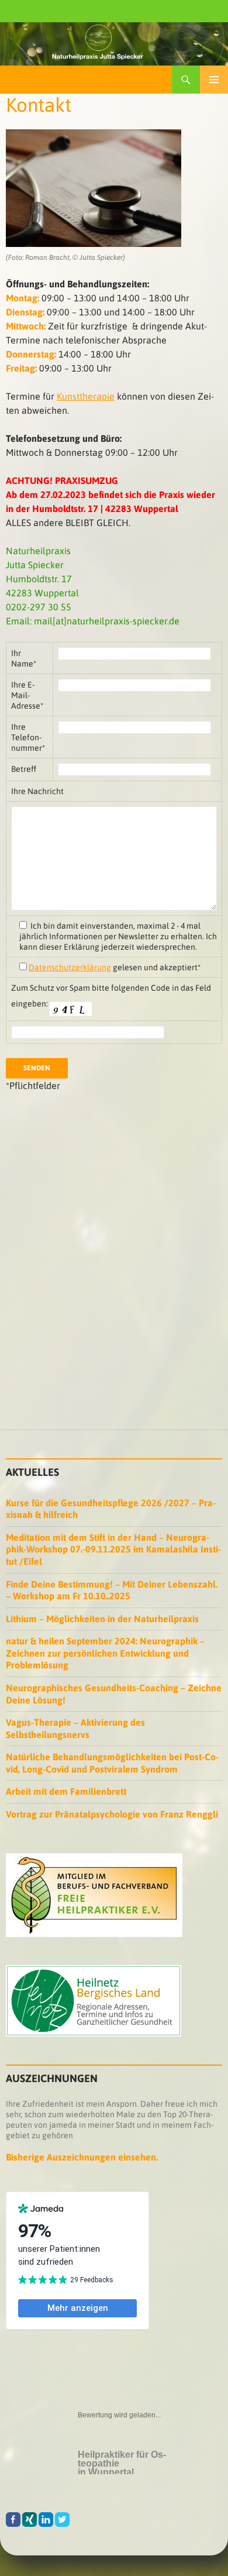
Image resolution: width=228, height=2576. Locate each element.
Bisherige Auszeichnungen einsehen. (82, 2157)
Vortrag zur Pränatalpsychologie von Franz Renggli (112, 1814)
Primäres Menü (214, 80)
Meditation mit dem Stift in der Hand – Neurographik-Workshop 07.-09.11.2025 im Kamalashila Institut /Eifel (113, 1549)
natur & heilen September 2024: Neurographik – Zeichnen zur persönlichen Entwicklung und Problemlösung (105, 1653)
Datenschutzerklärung (70, 967)
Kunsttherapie (86, 396)
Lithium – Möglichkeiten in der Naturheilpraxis (102, 1619)
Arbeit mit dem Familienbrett (66, 1791)
